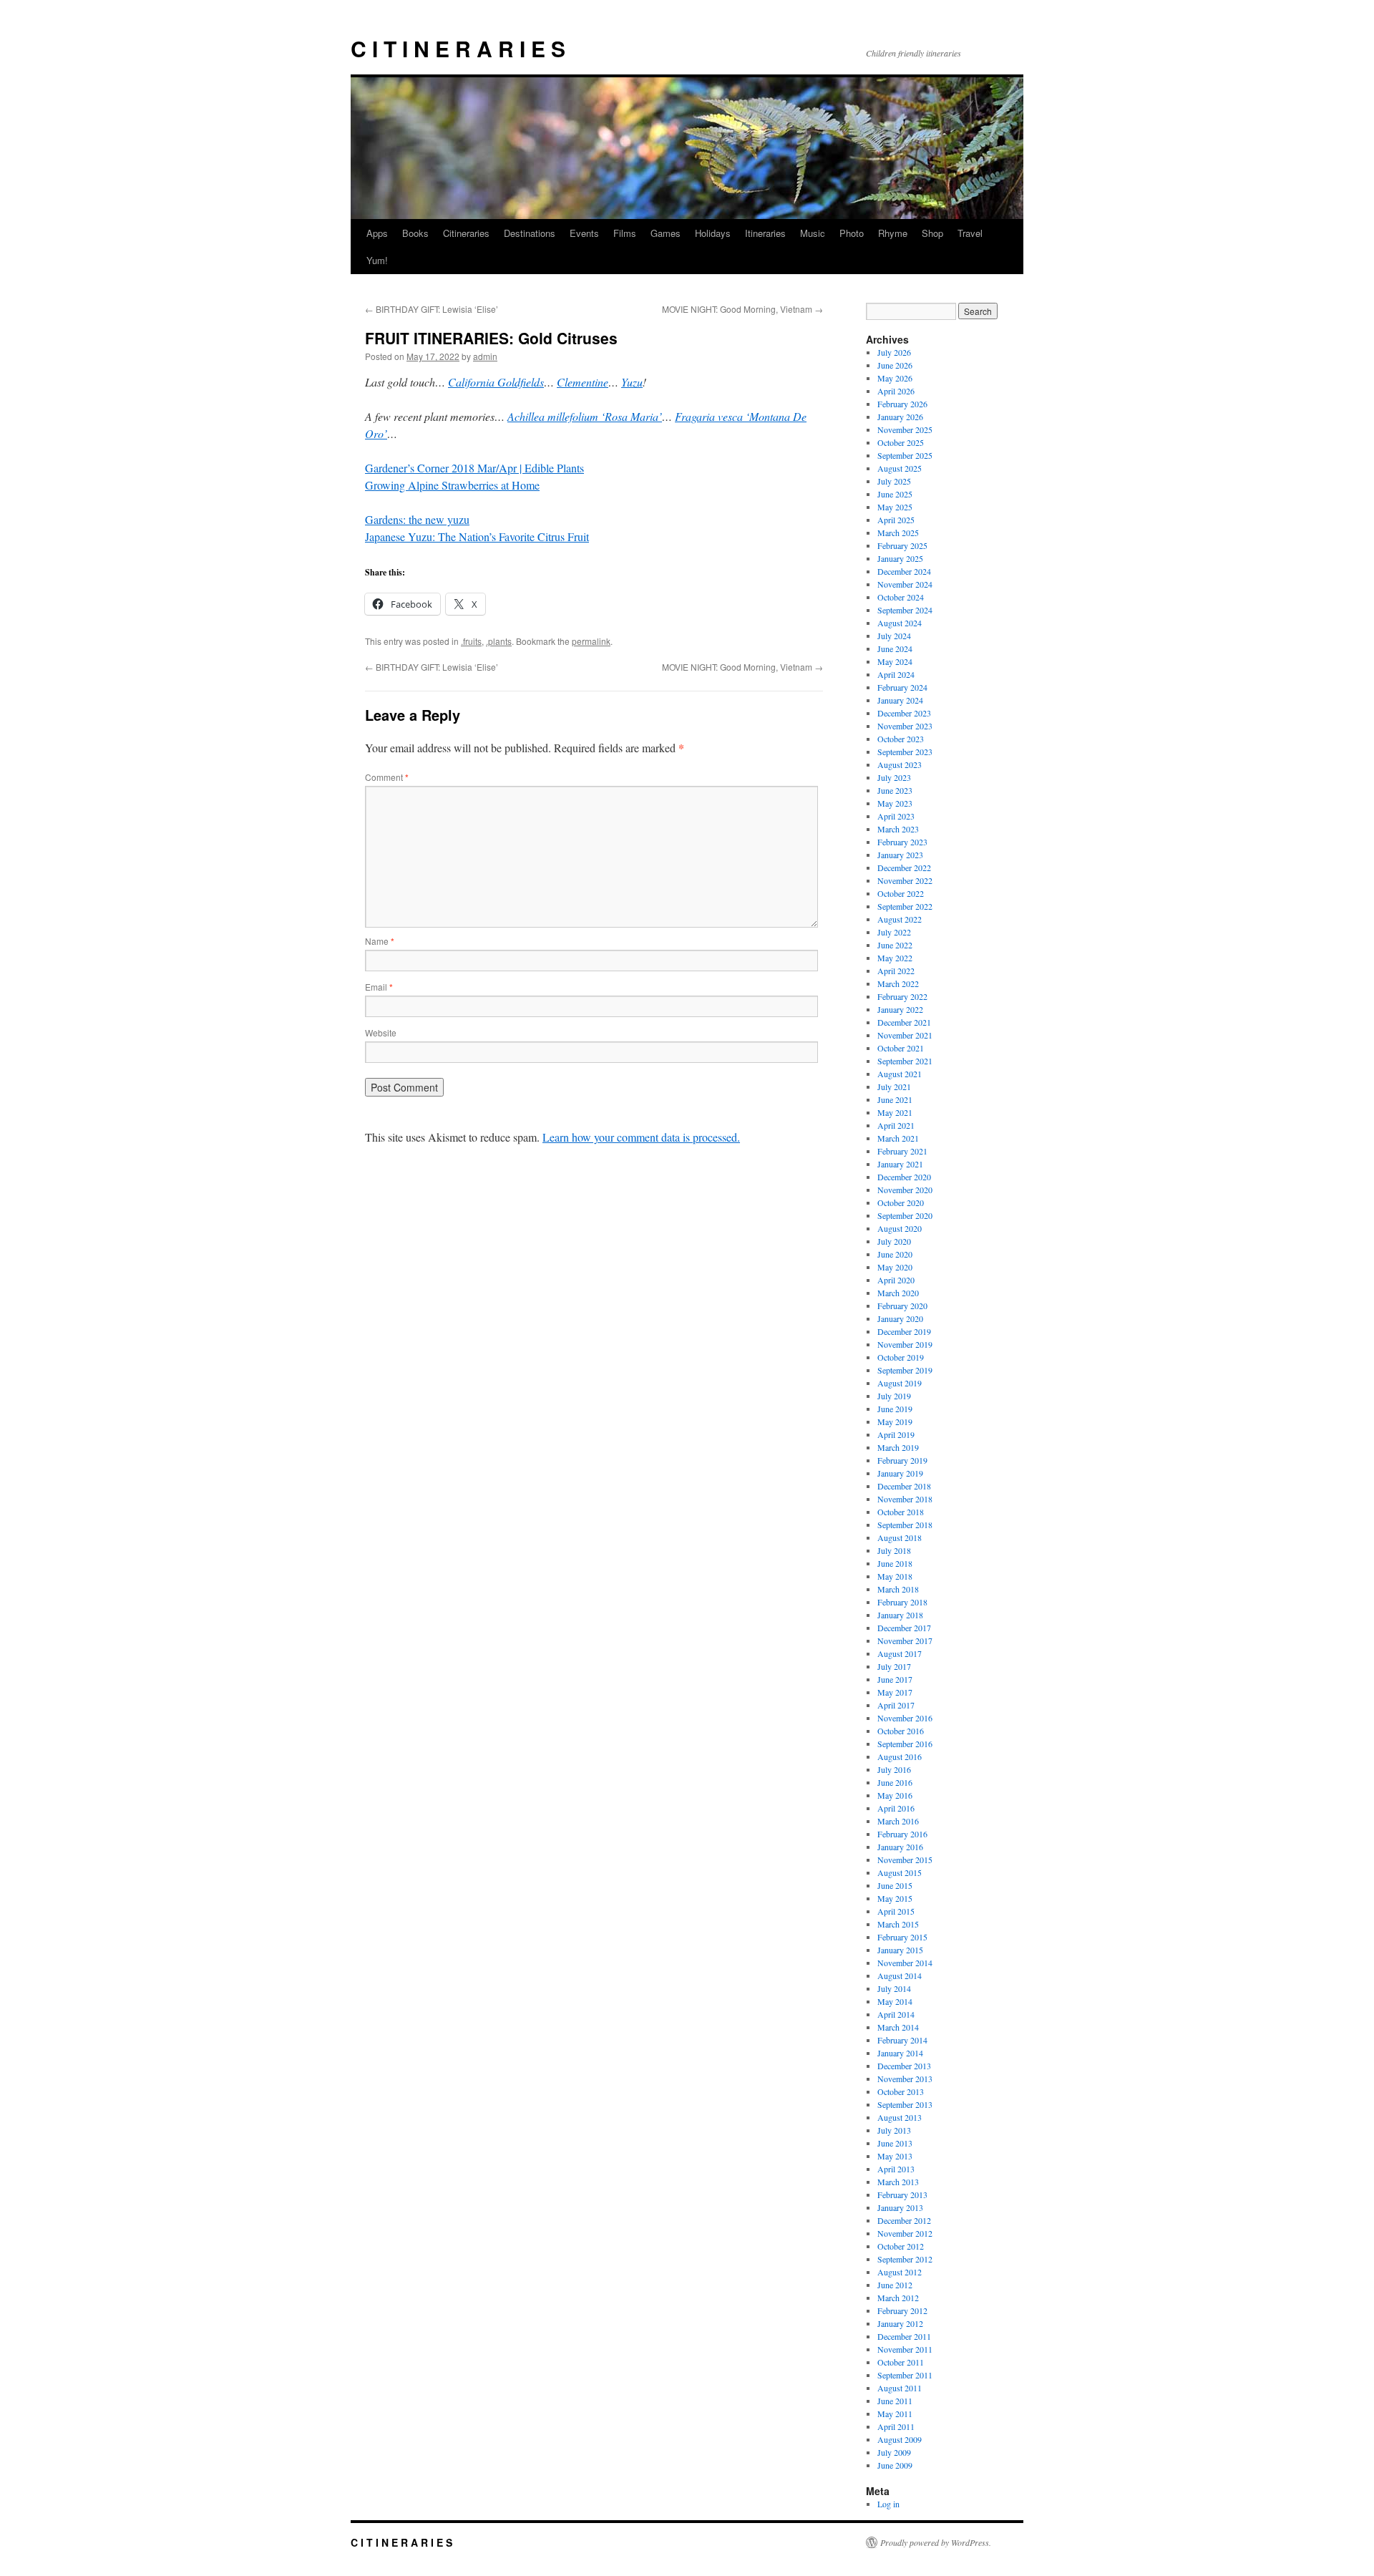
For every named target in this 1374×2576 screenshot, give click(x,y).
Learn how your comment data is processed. (641, 1137)
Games (666, 233)
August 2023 (900, 764)
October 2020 (901, 1202)
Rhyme (893, 233)
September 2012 (905, 2259)
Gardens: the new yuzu (417, 519)
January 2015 (900, 1950)
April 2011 (896, 2426)
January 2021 (900, 1164)
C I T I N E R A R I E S (458, 48)
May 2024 (895, 661)
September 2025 (905, 455)
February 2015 (902, 1937)
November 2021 (905, 1035)
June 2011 (895, 2401)
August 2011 (900, 2388)
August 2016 (900, 1756)
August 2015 (900, 1872)
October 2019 (901, 1357)
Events (584, 233)
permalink (591, 641)
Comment (387, 777)
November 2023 (905, 726)
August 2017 (900, 1653)
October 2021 (901, 1048)
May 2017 (895, 1692)
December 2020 (904, 1177)
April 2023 (896, 816)
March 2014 (898, 2027)
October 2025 (901, 442)
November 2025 (905, 429)
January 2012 (900, 2323)
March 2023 (898, 829)
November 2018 (905, 1499)
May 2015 (895, 1898)
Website (381, 1032)
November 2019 (905, 1344)
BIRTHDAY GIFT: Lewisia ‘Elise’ (432, 309)
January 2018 (900, 1615)
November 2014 (905, 1963)
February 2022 (902, 996)
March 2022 (898, 983)
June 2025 (895, 494)
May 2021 (895, 1112)
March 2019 (898, 1447)
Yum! (377, 260)
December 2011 (904, 2336)
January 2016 (900, 1847)
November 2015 (905, 1860)
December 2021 (904, 1022)
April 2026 (896, 391)
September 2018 (905, 1525)
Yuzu (632, 382)
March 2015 (898, 1924)
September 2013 (905, 2104)
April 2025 (896, 520)
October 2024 (901, 597)
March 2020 (898, 1293)
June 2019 (895, 1409)
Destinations (530, 233)
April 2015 (896, 1911)
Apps (377, 233)
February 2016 (902, 1834)
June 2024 (895, 648)
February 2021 (902, 1151)
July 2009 (894, 2452)
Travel (970, 233)
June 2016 (895, 1782)
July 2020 (894, 1241)
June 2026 (895, 365)
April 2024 (896, 674)
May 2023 (895, 803)
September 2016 (905, 1744)
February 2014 (902, 2040)
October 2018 (901, 1512)
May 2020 (895, 1267)
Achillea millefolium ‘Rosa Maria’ (585, 416)
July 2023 (894, 777)
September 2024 (905, 610)
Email (379, 987)
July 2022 (894, 932)
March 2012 (898, 2298)
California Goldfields (496, 382)
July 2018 (894, 1550)
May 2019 (895, 1421)
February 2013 (902, 2195)
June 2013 (895, 2143)
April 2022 (896, 971)
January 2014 (900, 2053)
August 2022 (900, 919)
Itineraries (765, 233)
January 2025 (900, 558)
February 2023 (902, 842)
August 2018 (900, 1537)
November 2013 (905, 2079)
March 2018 (898, 1589)
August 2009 (900, 2439)
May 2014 (895, 2001)
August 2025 (900, 468)
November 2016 (905, 1718)
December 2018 (904, 1486)
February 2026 (902, 404)
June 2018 (895, 1563)
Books (415, 233)
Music (813, 233)
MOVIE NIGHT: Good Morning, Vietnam (742, 309)
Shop (932, 233)
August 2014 (900, 1975)
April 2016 (896, 1808)
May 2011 (895, 2414)
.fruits (471, 641)
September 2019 (905, 1370)
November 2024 (905, 584)
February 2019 (902, 1460)
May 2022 (895, 958)
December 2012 (904, 2220)
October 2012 (901, 2246)
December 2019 (904, 1331)
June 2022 (895, 945)
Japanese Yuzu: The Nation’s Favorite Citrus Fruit (477, 536)
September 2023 (905, 752)
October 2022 (901, 893)
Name (380, 941)
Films (625, 233)
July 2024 (894, 636)
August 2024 (900, 623)
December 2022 (904, 867)
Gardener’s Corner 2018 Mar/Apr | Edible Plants (474, 468)
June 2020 (895, 1254)
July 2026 (894, 352)
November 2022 (905, 880)
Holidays (713, 233)
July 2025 (894, 481)
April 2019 (896, 1434)
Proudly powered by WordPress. (936, 2542)
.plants (499, 641)
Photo (852, 233)
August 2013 (900, 2117)
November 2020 (905, 1190)
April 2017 (896, 1705)
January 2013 (900, 2207)
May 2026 (895, 378)
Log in (888, 2504)
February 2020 (902, 1306)
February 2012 (902, 2310)
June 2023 (895, 790)
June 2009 (895, 2465)
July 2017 (894, 1666)
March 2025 (898, 533)
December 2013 (904, 2066)
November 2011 (905, 2349)
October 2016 (901, 1731)
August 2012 (900, 2272)
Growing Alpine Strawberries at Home (452, 485)
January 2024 (900, 700)
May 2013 (895, 2156)
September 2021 (905, 1061)
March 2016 (898, 1821)
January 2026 (900, 417)
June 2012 (895, 2285)
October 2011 (901, 2362)
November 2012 (905, 2233)
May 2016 (895, 1795)
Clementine (583, 382)
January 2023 (900, 855)
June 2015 (895, 1885)
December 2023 (904, 713)
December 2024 (904, 571)
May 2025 (895, 507)
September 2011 (905, 2375)
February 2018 (902, 1602)
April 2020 (896, 1280)
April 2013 (896, 2169)
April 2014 (896, 2014)
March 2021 (898, 1138)
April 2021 (896, 1125)
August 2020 (900, 1228)
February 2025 (902, 545)
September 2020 (905, 1215)
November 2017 (905, 1641)
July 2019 (894, 1396)
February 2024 (902, 687)
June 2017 (895, 1679)
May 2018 (895, 1576)
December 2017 (904, 1628)
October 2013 (901, 2091)
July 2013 (894, 2130)
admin (485, 356)
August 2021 (900, 1074)
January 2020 (900, 1318)
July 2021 (894, 1087)
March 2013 (898, 2182)
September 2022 (905, 906)
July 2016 (894, 1769)
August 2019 (900, 1383)
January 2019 (900, 1473)
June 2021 (895, 1099)
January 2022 (900, 1009)
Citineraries (466, 233)
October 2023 (901, 739)
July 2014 (894, 1988)
